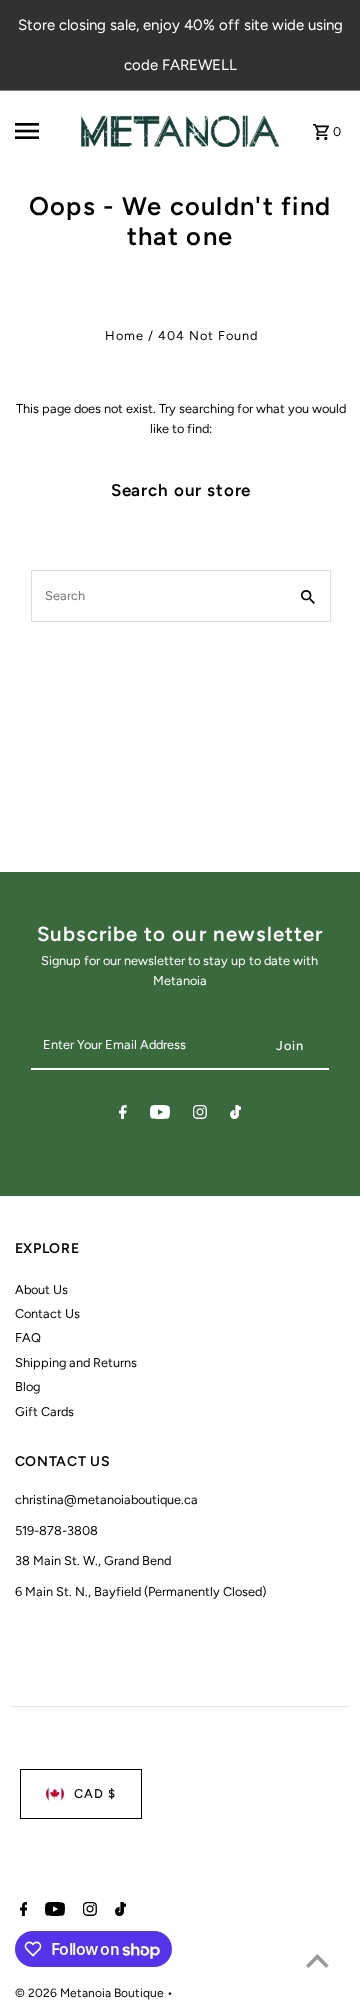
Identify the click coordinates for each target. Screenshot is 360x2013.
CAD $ (95, 1793)
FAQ (28, 1337)
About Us (41, 1289)
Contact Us (47, 1313)
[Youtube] (160, 1115)
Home (124, 335)
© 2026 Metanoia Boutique (91, 1993)
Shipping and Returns (76, 1362)
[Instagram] (200, 1115)
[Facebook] (123, 1115)
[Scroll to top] (317, 1960)
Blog (27, 1386)
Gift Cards (44, 1411)
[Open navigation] (41, 131)
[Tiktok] (235, 1115)
